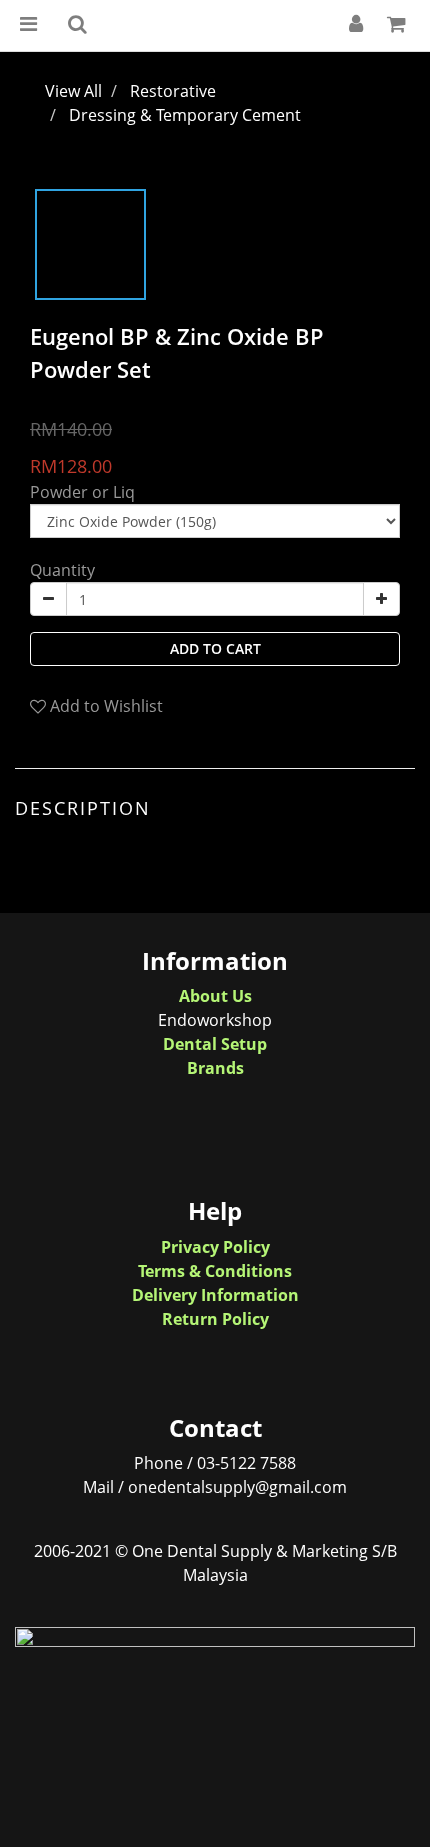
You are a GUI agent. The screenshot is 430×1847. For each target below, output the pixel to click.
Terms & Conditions (215, 1271)
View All (73, 91)
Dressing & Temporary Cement (185, 115)
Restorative (173, 91)
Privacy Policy (215, 1247)
